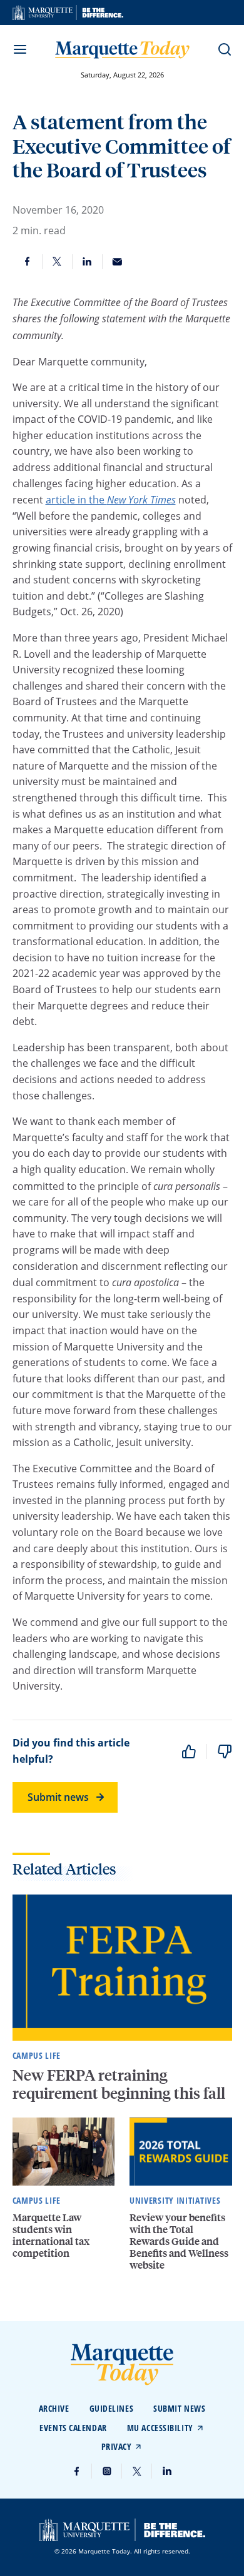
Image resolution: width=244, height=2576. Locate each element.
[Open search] (225, 49)
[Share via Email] (118, 262)
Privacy (117, 2446)
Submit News (179, 2408)
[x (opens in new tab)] (137, 2471)
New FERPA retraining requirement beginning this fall (120, 2084)
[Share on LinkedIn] (88, 262)
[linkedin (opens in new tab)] (167, 2471)
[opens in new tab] (68, 12)
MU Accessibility (160, 2428)
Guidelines (112, 2408)
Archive (54, 2408)
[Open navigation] (20, 49)
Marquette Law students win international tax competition (51, 2235)
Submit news (58, 1797)
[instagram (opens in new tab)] (107, 2471)
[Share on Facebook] (28, 262)
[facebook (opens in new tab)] (77, 2471)
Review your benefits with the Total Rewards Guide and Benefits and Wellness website (179, 2241)
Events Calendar (73, 2428)
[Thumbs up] (189, 1751)
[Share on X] (58, 262)
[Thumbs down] (225, 1751)
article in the (111, 500)
